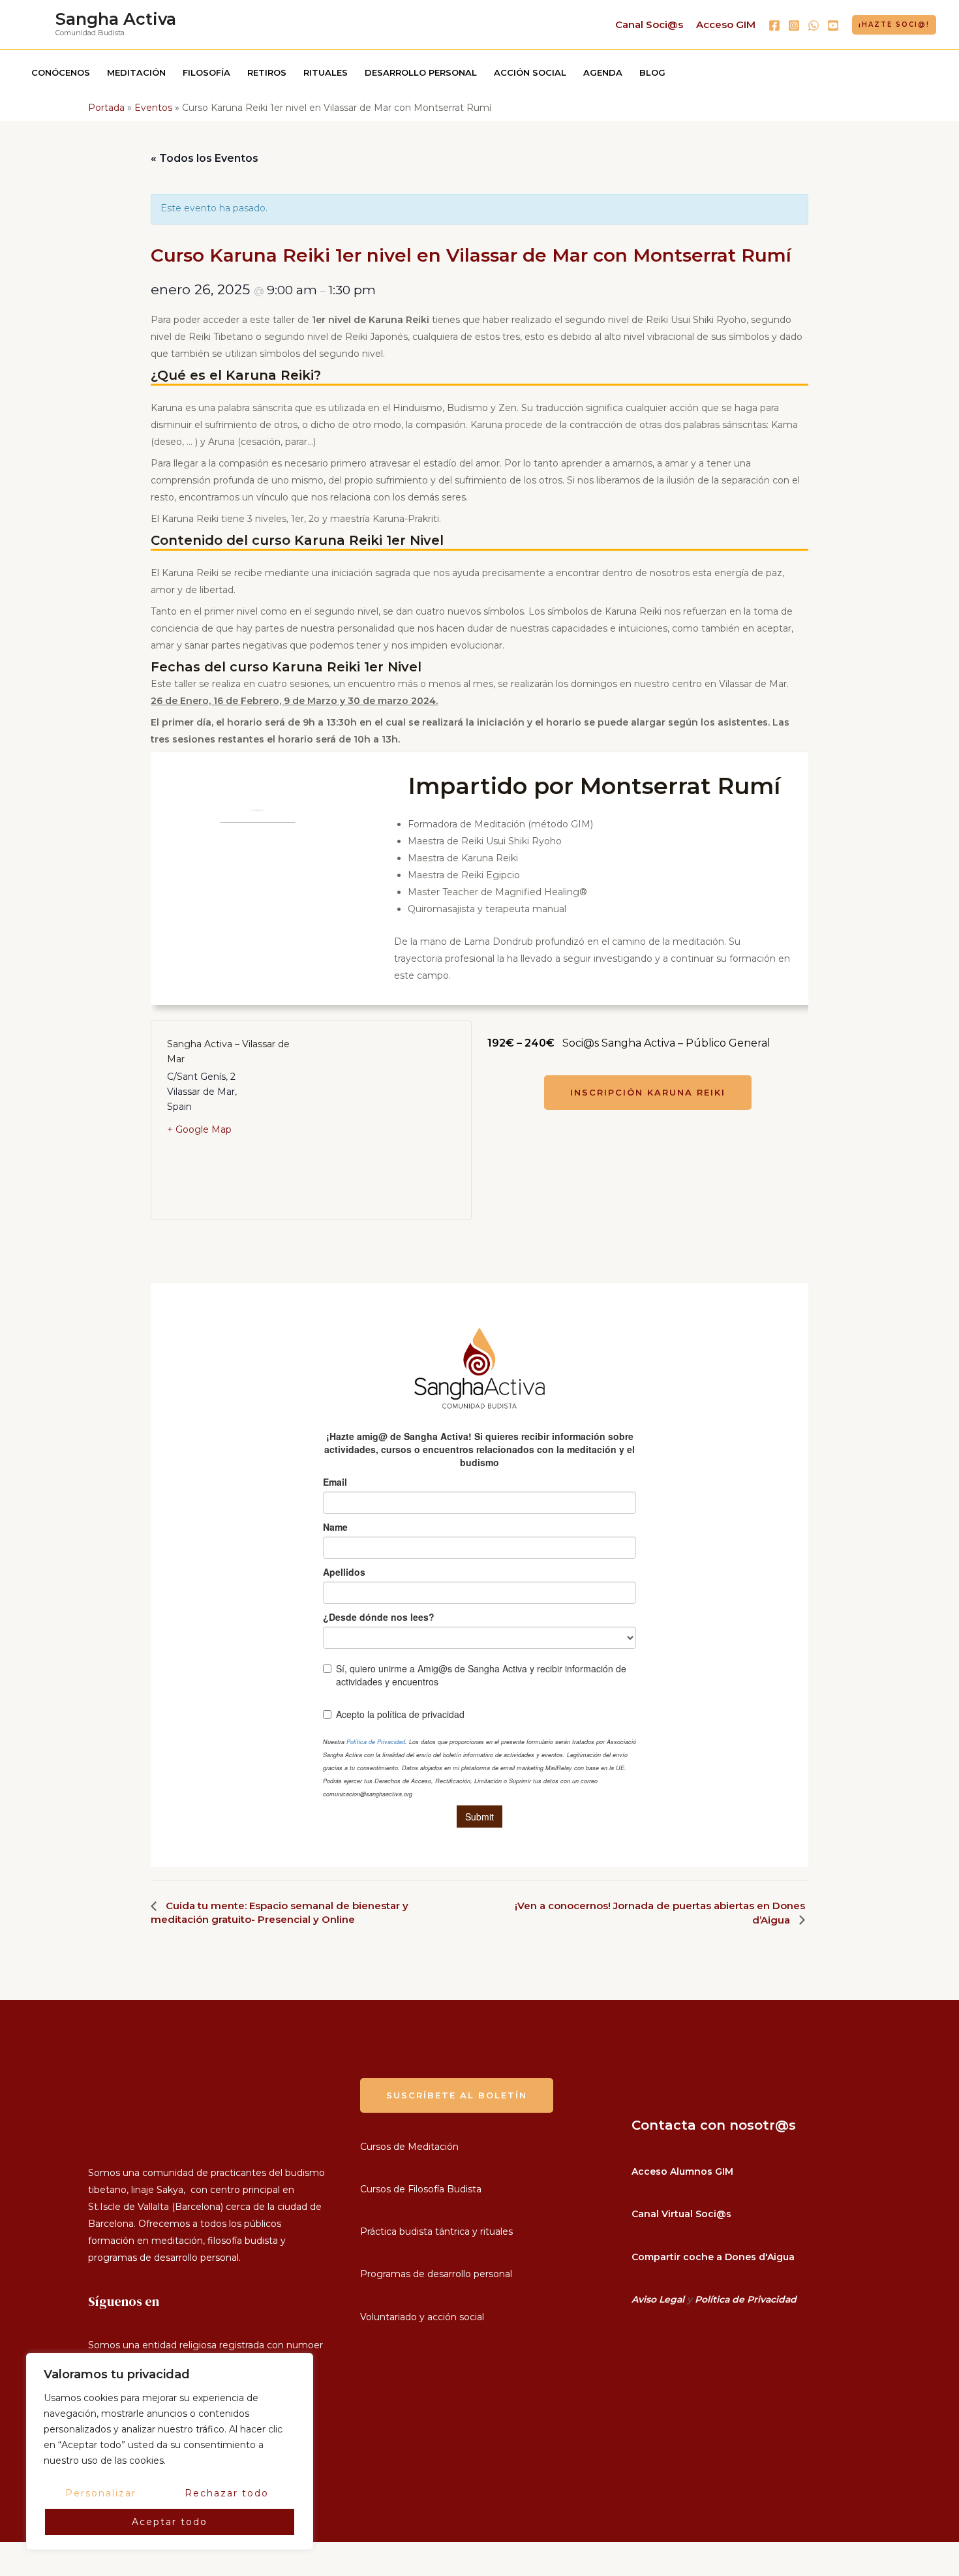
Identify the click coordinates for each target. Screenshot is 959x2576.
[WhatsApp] (814, 25)
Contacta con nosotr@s (714, 2125)
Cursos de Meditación (409, 2147)
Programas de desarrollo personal (436, 2274)
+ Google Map (199, 1129)
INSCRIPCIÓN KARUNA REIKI (648, 1092)
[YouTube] (833, 25)
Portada (106, 108)
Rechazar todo (227, 2493)
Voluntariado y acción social (422, 2317)
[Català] (7, 2568)
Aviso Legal (658, 2299)
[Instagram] (794, 25)
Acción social (530, 72)
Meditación (136, 72)
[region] (170, 2451)
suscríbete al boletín (457, 2095)
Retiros (267, 72)
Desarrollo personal (421, 72)
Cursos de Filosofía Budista (421, 2189)
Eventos (153, 108)
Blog (652, 72)
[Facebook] (774, 25)
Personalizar (101, 2493)
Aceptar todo (170, 2522)
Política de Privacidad (746, 2299)
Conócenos (61, 72)
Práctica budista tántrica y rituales (436, 2231)
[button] (894, 25)
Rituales (326, 72)
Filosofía (206, 72)
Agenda (603, 72)
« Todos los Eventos (205, 158)
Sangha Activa (116, 19)
